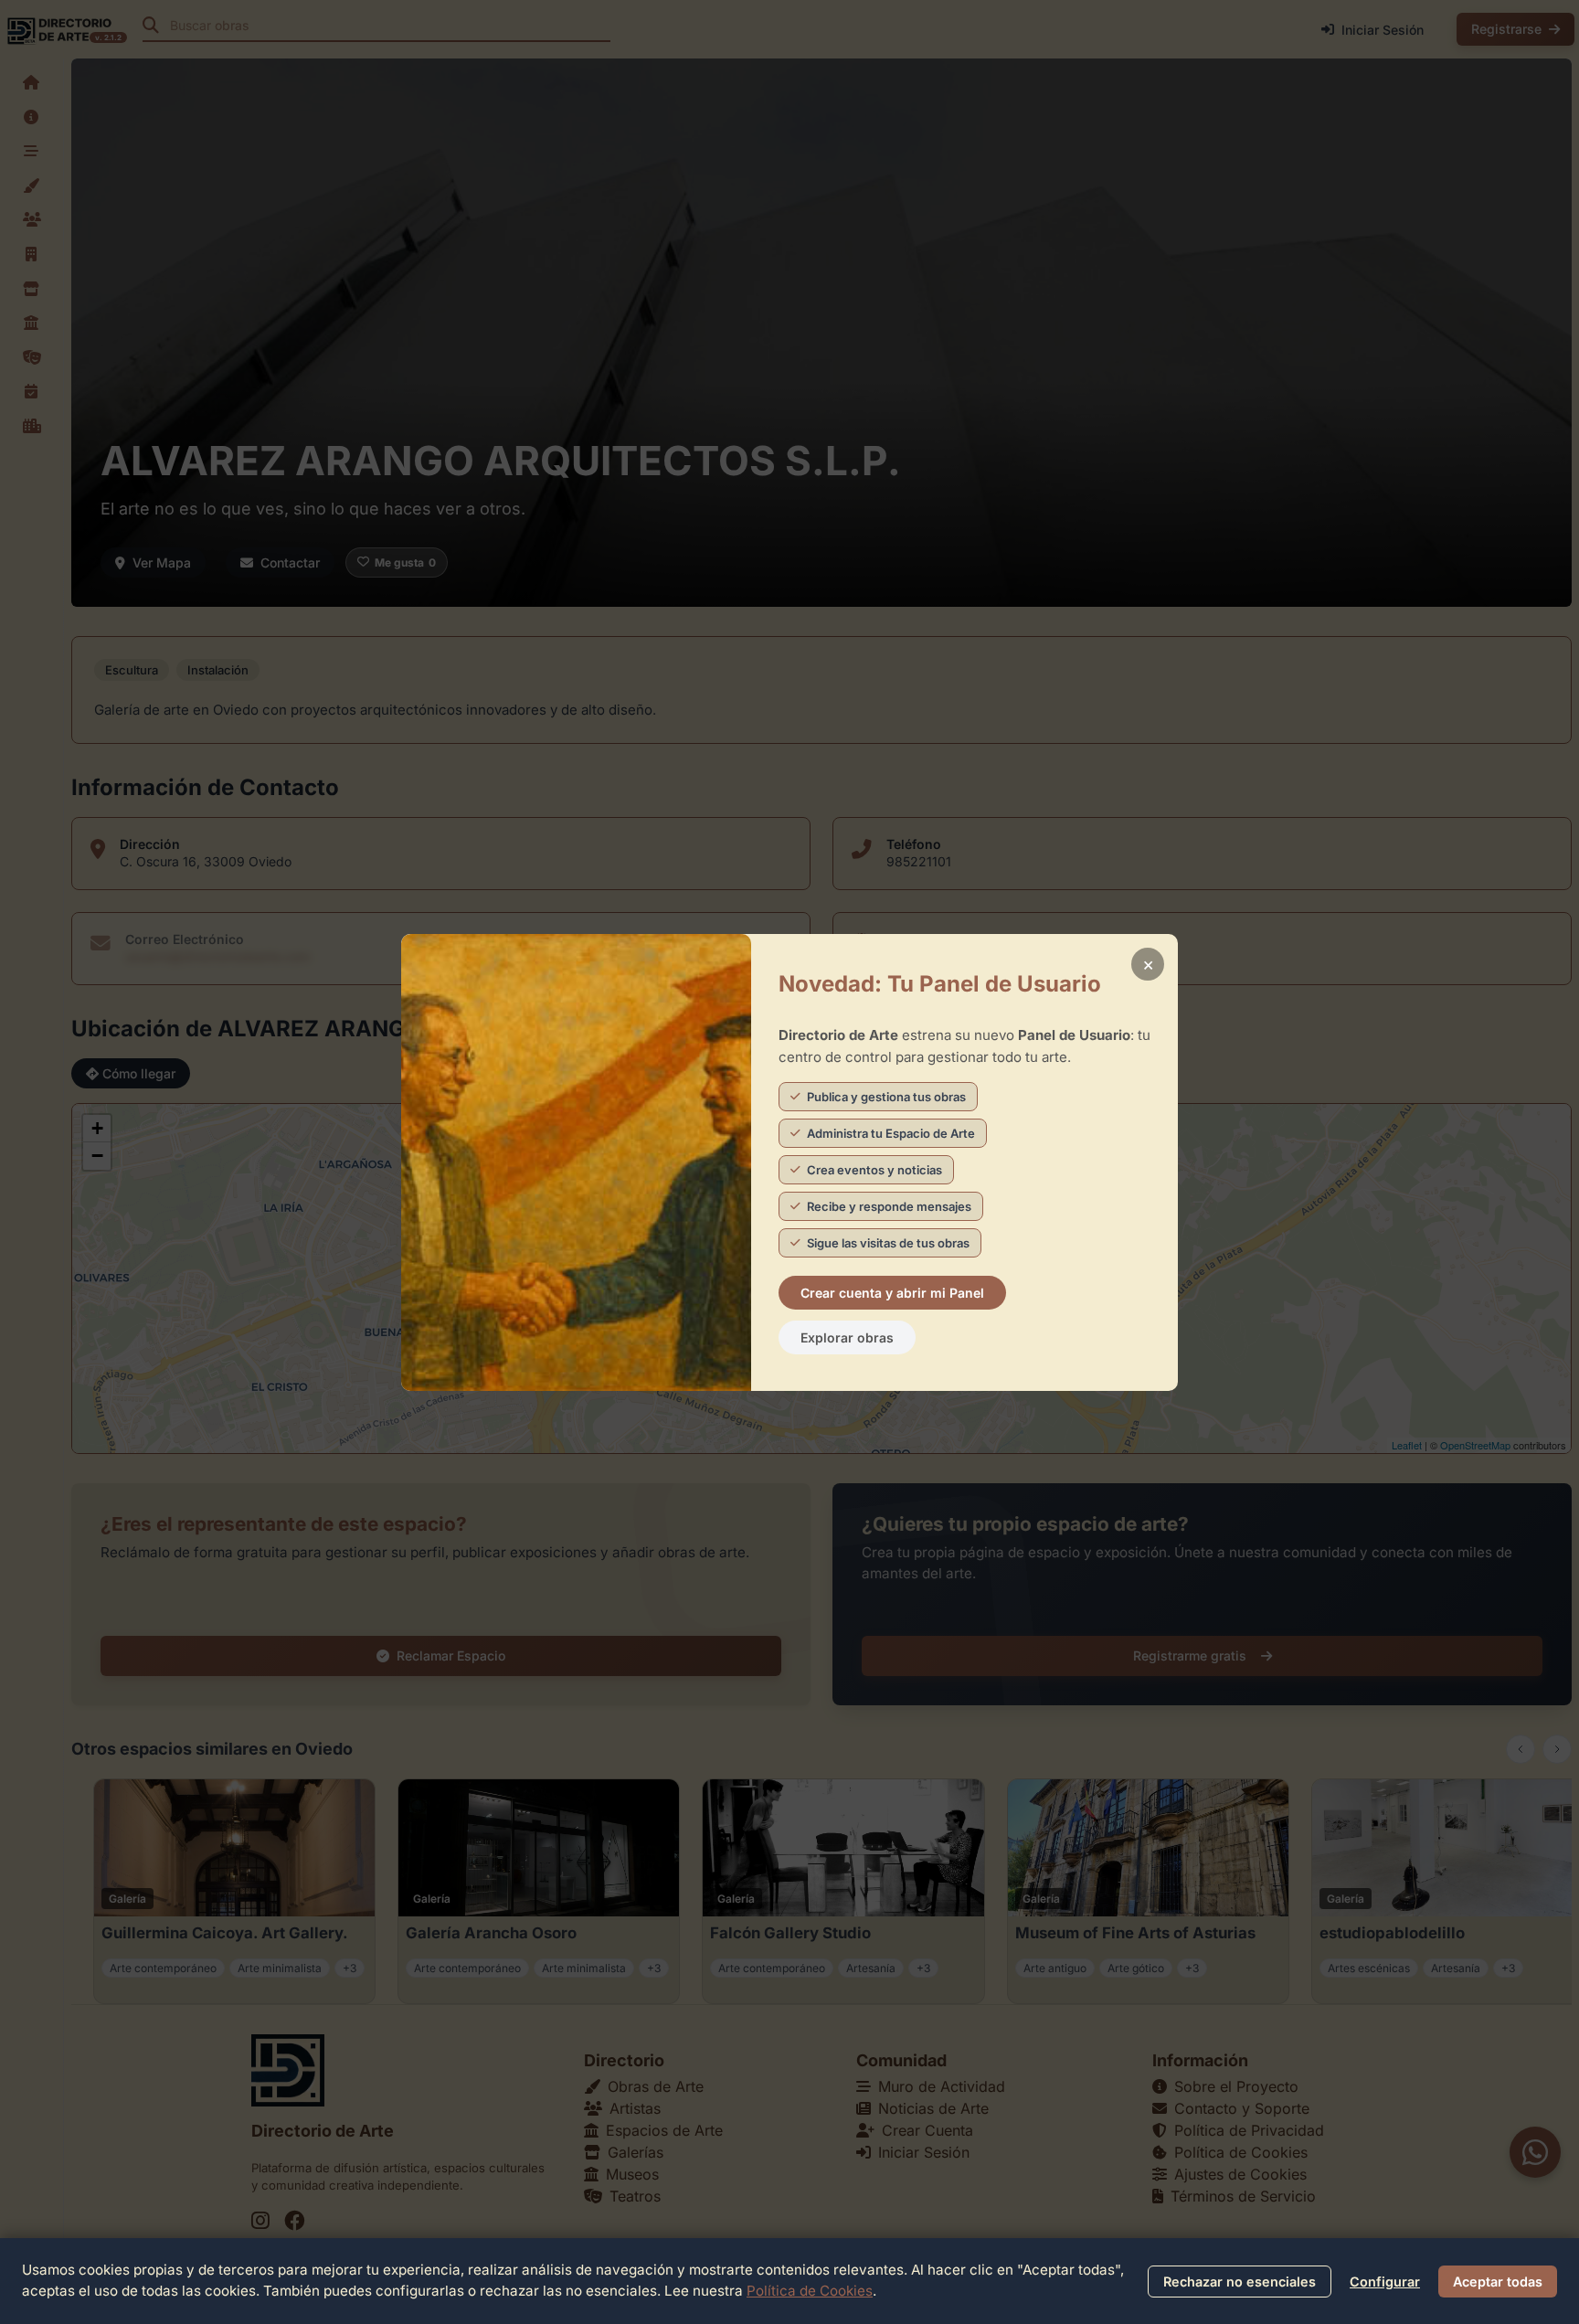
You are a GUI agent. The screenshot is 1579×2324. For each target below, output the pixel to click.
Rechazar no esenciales (1240, 2282)
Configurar (1385, 2282)
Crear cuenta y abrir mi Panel (892, 1293)
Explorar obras (847, 1337)
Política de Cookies (810, 2291)
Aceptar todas (1498, 2282)
